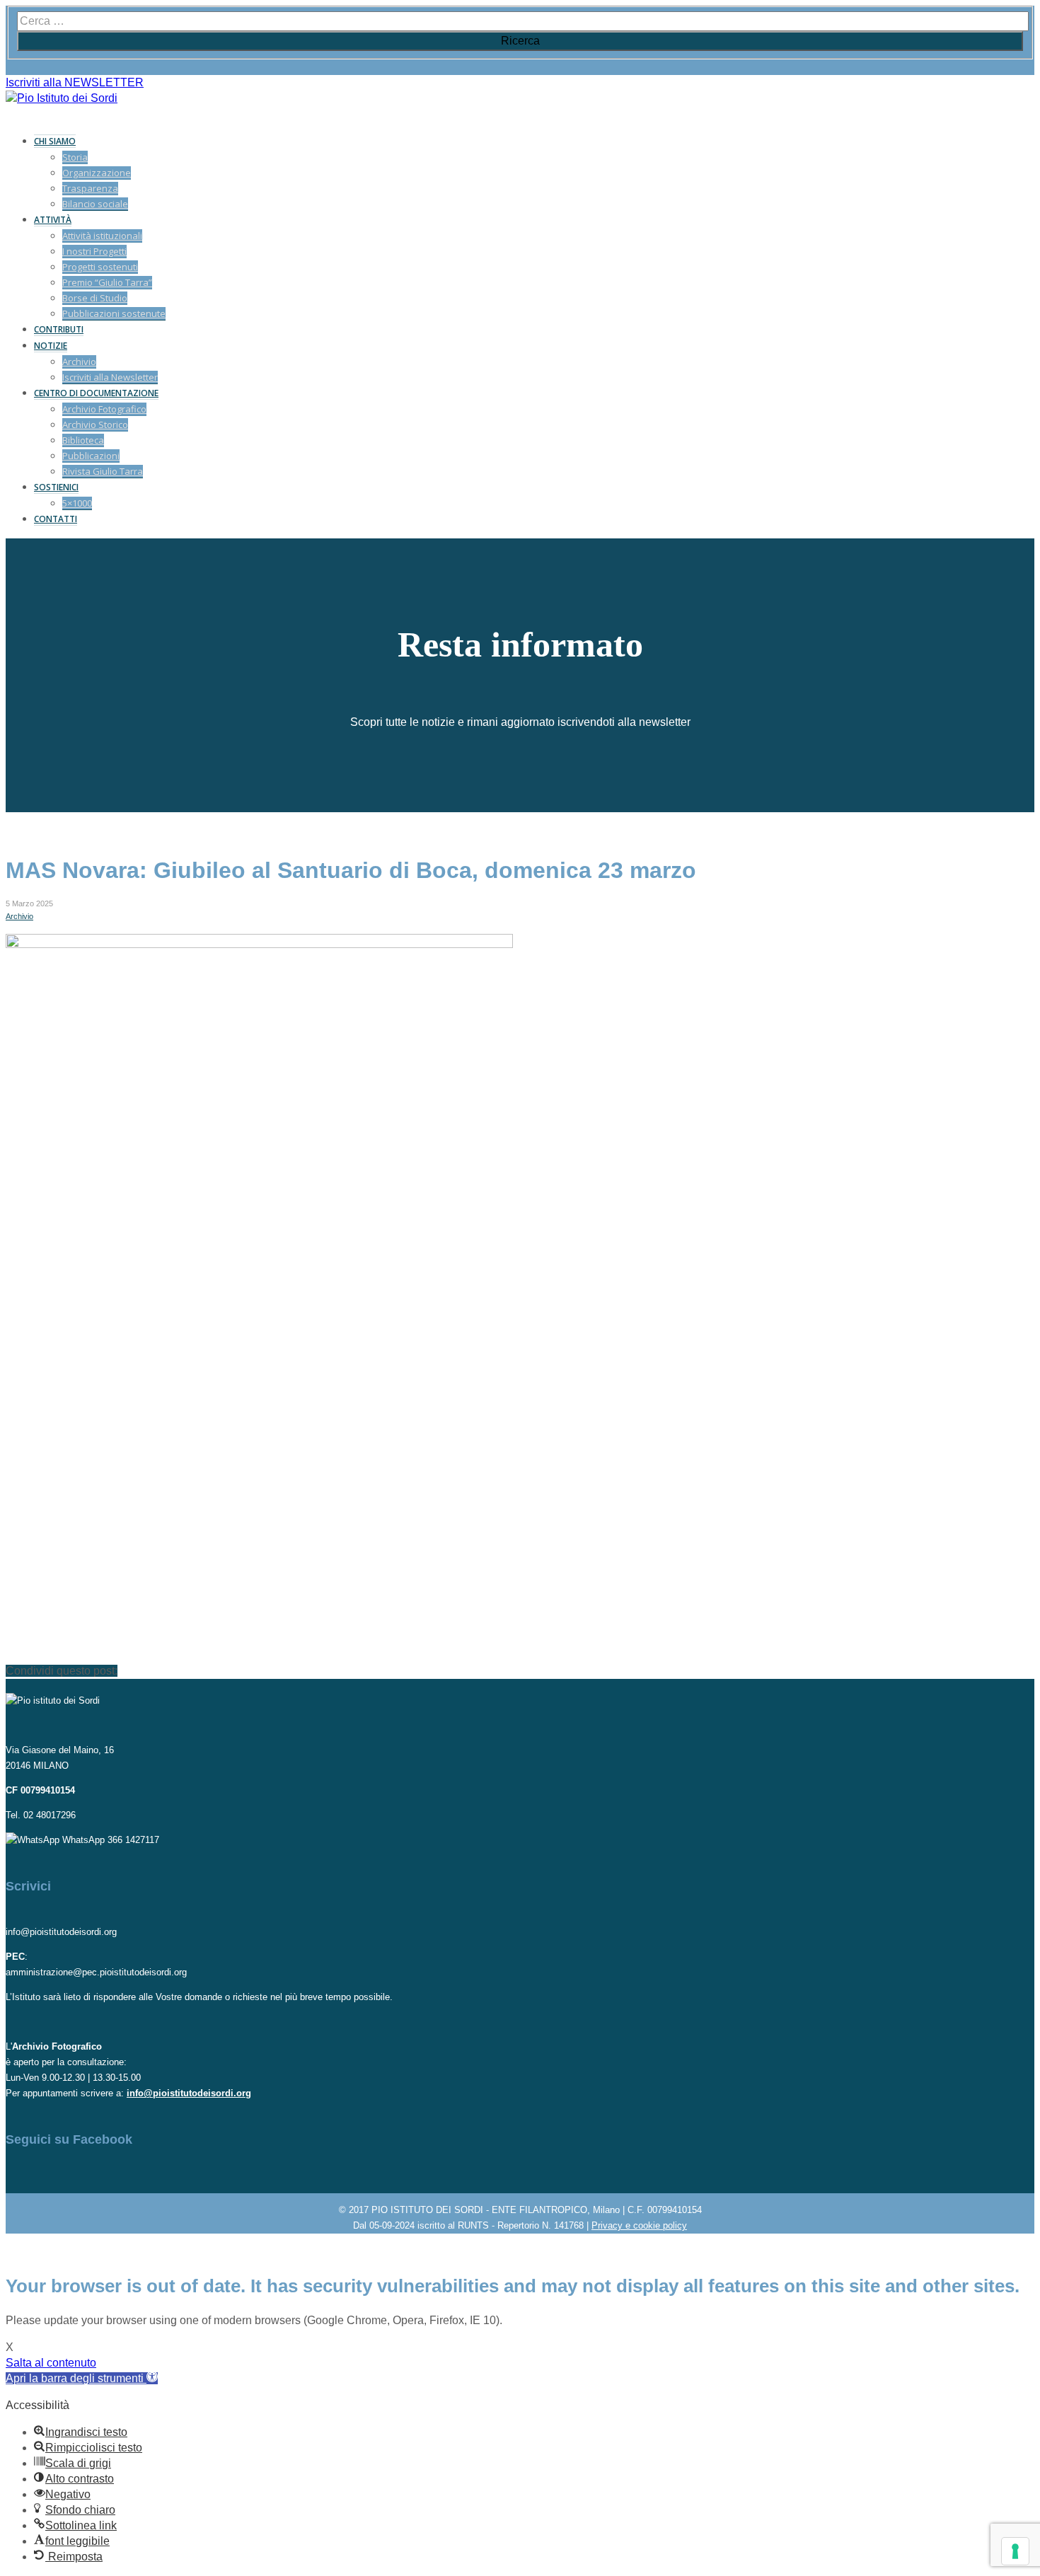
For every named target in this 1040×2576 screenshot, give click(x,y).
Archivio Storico (95, 424)
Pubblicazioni (91, 456)
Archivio (79, 362)
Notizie (51, 346)
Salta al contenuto (51, 2363)
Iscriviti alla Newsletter (110, 377)
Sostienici (56, 487)
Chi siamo (55, 141)
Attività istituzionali (102, 236)
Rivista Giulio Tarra (103, 471)
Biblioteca (83, 440)
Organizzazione (97, 173)
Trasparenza (90, 188)
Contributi (59, 329)
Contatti (56, 519)
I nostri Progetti (94, 251)
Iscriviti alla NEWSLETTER (75, 82)
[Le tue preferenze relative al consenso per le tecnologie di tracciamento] (1015, 2551)
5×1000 (77, 503)
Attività (53, 220)
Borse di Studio (95, 298)
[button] (82, 2378)
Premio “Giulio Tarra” (107, 282)
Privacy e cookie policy (639, 2225)
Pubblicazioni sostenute (114, 313)
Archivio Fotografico (104, 409)
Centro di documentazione (96, 393)
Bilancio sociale (95, 204)
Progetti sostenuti (100, 267)
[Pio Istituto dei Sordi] (62, 98)
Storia (75, 157)
